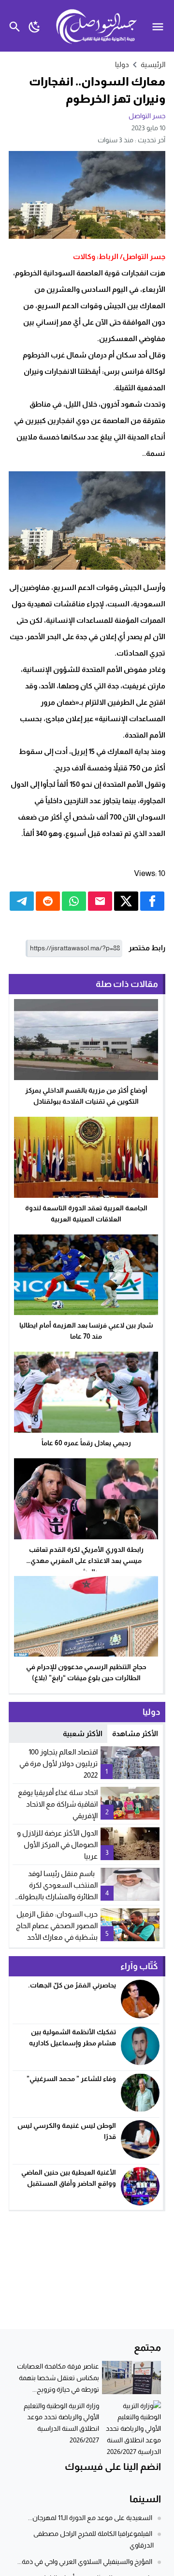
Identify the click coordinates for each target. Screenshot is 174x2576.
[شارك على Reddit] (48, 901)
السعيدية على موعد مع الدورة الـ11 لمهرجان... (90, 2518)
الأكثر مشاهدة (135, 1733)
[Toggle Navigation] (160, 26)
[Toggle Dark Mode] (35, 26)
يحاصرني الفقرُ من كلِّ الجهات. (72, 1985)
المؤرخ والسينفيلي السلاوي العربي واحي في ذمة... (85, 2562)
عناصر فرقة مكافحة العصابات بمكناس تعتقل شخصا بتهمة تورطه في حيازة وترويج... (58, 2378)
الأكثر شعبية (83, 1733)
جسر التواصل (147, 116)
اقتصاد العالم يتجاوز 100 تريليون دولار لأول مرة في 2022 (58, 1763)
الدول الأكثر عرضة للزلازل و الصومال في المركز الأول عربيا (57, 1844)
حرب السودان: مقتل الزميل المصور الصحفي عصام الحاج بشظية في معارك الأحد (57, 1925)
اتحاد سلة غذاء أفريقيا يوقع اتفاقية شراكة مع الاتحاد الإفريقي (58, 1804)
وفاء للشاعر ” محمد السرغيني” (71, 2079)
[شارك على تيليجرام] (22, 901)
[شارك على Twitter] (126, 901)
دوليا (122, 64)
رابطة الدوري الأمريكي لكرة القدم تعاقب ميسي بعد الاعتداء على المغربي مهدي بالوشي (86, 1561)
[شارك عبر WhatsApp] (74, 901)
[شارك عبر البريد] (100, 901)
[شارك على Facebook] (152, 901)
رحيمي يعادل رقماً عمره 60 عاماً (86, 1443)
